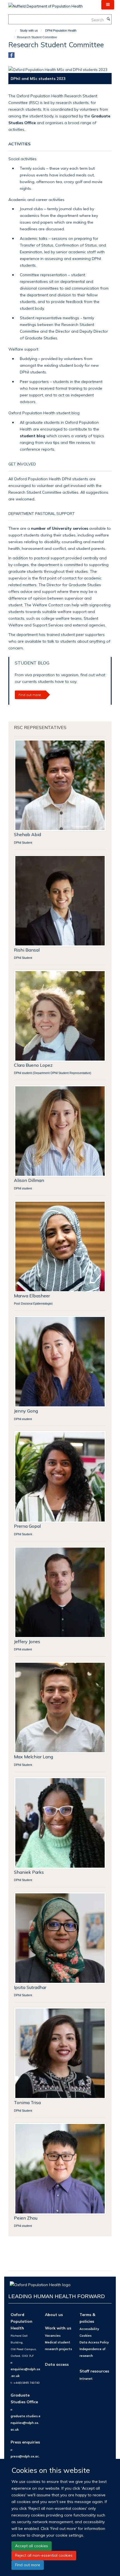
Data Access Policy (94, 2342)
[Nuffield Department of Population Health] (46, 4)
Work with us (58, 2328)
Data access (57, 2364)
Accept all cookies (32, 2546)
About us (54, 2314)
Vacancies (53, 2336)
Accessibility (89, 2329)
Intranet (86, 2379)
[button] (108, 5)
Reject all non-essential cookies (44, 2555)
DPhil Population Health (61, 30)
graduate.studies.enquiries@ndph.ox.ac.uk (26, 2423)
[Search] (108, 19)
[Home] (13, 30)
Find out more (28, 2565)
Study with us (29, 30)
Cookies (86, 2336)
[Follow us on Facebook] (11, 55)
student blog (33, 436)
